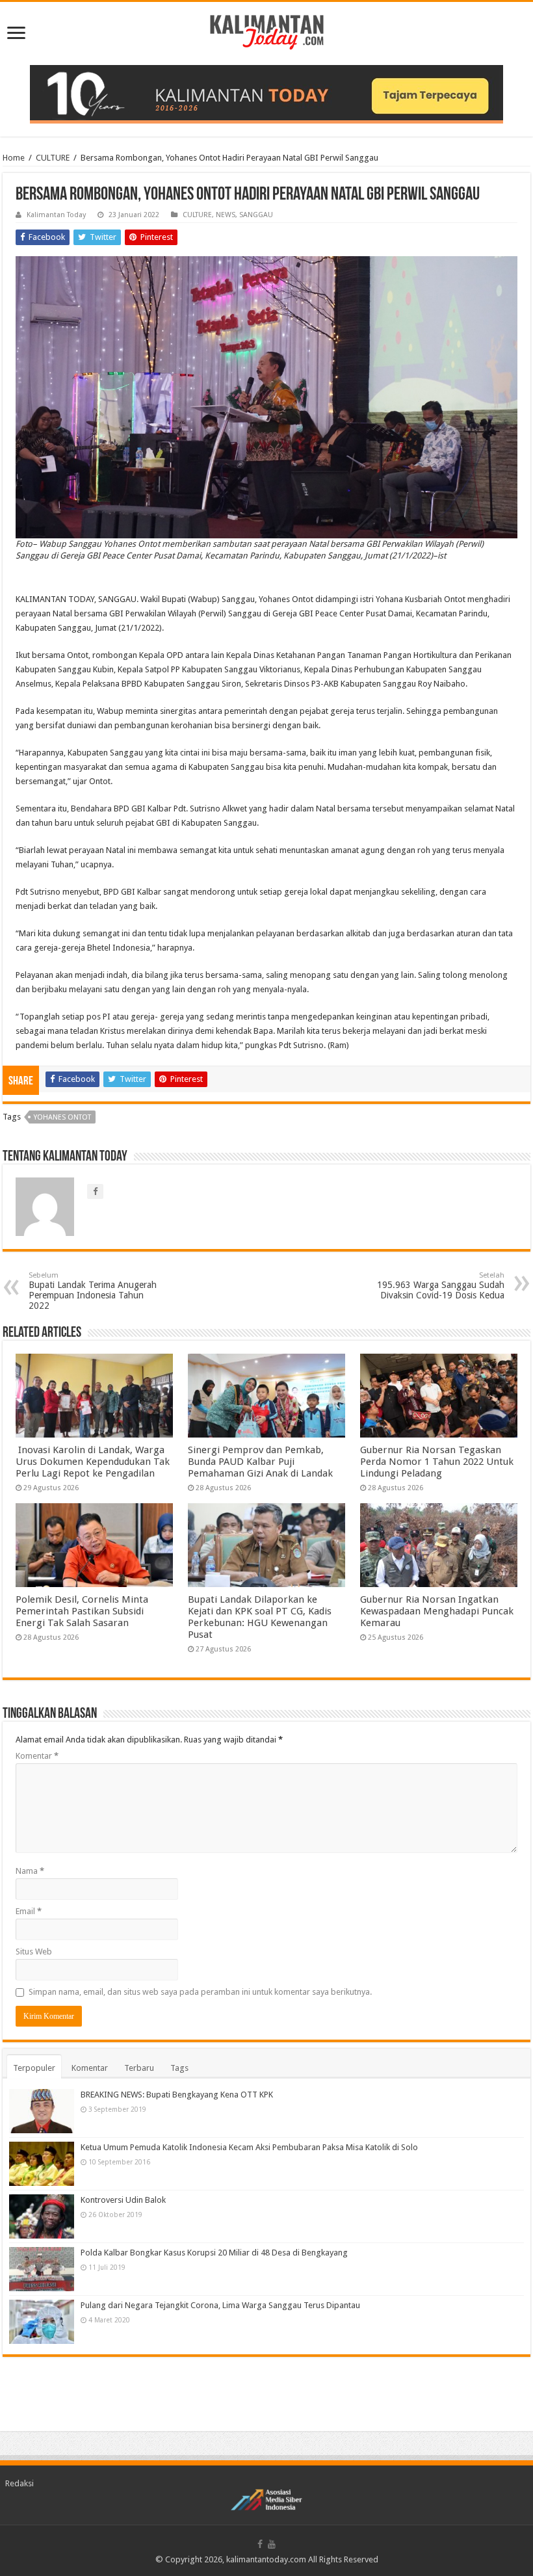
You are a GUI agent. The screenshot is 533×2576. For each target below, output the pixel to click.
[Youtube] (272, 2544)
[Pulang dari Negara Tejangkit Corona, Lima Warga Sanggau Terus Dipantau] (42, 2322)
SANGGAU (256, 215)
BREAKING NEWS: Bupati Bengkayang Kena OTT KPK (177, 2095)
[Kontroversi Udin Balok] (42, 2216)
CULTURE (53, 158)
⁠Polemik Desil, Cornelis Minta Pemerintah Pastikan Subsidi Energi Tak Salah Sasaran (82, 1611)
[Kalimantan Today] (267, 31)
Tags (179, 2068)
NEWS (226, 215)
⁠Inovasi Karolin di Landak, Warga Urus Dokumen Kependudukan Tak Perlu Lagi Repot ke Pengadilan (93, 1462)
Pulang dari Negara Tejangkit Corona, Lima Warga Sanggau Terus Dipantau (220, 2305)
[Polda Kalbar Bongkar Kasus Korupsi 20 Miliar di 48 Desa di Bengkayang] (42, 2269)
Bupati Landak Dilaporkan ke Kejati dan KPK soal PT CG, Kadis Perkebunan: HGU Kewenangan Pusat (260, 1617)
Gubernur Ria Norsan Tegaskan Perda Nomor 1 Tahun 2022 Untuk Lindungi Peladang (437, 1462)
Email (29, 1911)
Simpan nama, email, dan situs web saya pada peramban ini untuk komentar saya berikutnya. (200, 1992)
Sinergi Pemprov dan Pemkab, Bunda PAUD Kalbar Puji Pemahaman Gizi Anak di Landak (260, 1462)
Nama (30, 1871)
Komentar (37, 1756)
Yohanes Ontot (62, 1117)
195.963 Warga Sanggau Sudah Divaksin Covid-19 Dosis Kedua (441, 1286)
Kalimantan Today (56, 215)
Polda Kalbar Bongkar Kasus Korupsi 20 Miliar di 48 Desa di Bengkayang (214, 2253)
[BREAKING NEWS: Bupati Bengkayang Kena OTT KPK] (42, 2111)
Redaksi (19, 2483)
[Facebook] (260, 2544)
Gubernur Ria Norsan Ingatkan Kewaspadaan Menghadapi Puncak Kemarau (437, 1611)
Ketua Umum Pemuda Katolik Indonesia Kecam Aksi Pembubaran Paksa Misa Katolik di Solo (249, 2147)
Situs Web (34, 1952)
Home (14, 158)
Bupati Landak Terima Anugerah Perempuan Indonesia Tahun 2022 (93, 1291)
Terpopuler (34, 2068)
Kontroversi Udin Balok (123, 2200)
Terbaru (139, 2068)
